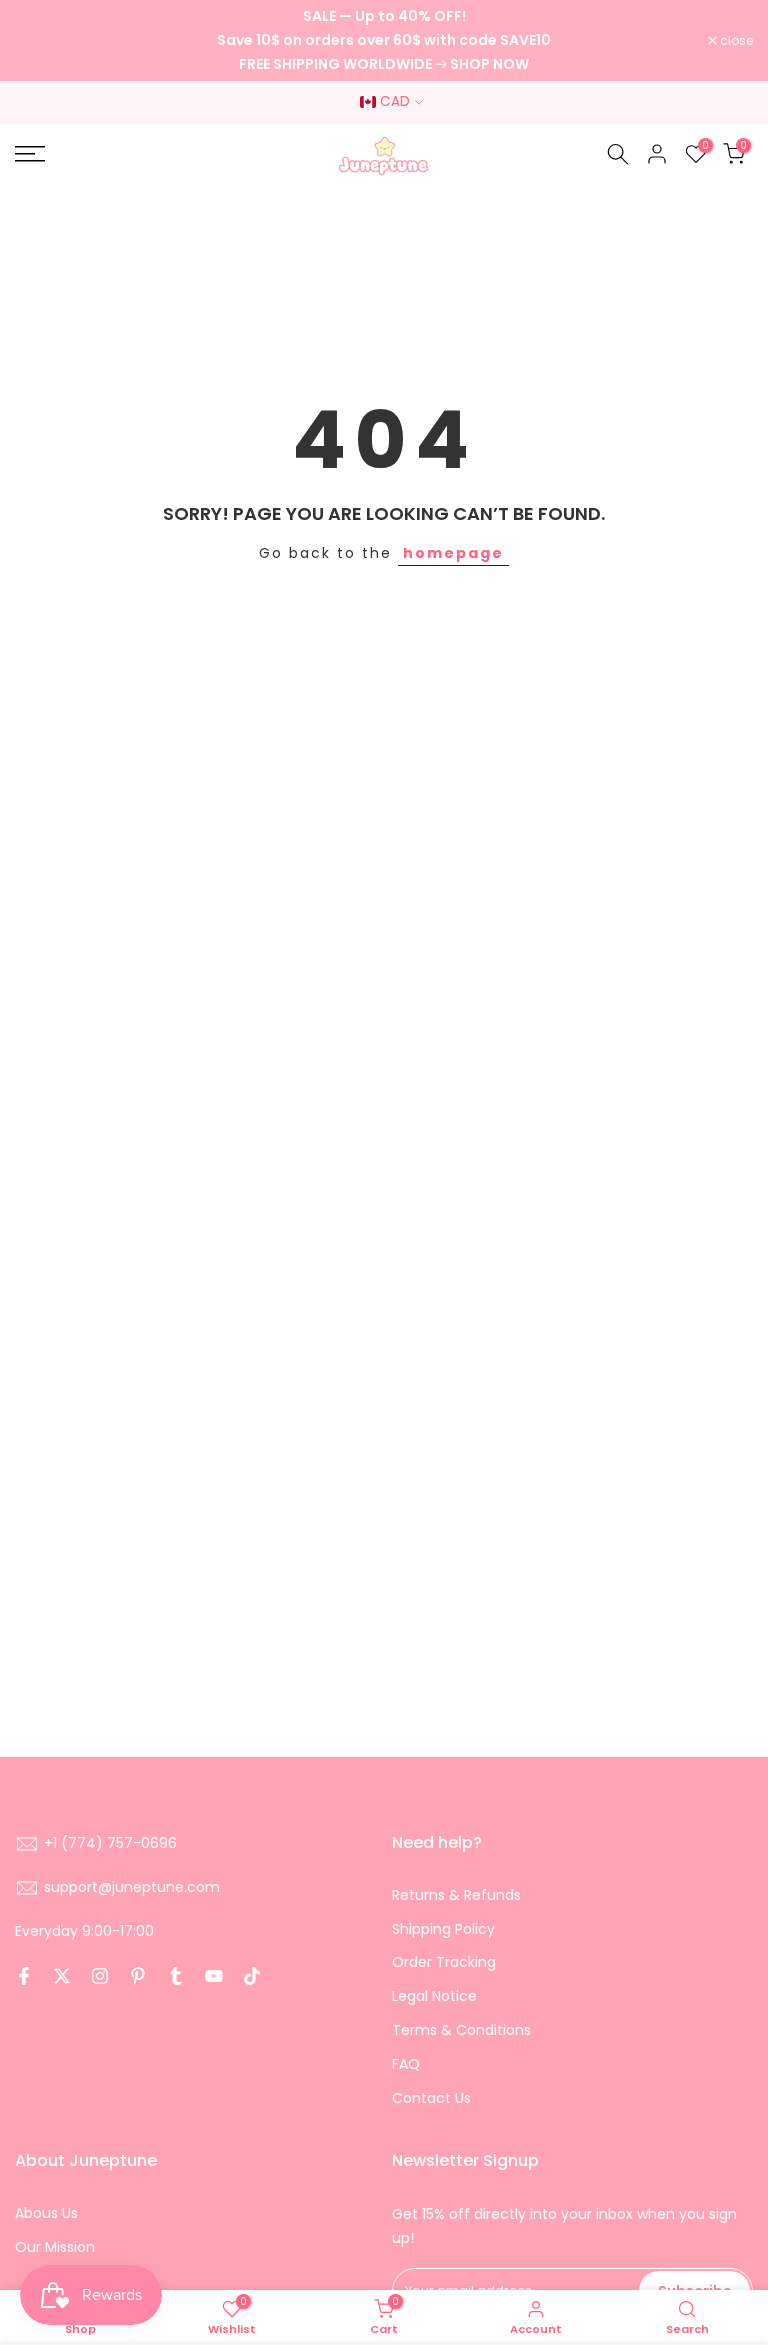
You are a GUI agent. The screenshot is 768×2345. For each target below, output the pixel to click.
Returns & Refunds (456, 1895)
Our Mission (55, 2247)
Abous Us (46, 2213)
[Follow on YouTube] (214, 1976)
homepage (453, 553)
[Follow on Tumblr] (176, 1976)
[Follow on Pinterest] (138, 1976)
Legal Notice (434, 1996)
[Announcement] (384, 40)
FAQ (406, 2064)
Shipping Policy (443, 1929)
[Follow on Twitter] (62, 1976)
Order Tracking (444, 1962)
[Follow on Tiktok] (252, 1976)
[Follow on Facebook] (24, 1976)
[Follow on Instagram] (100, 1976)
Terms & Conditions (461, 2030)
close (42, 41)
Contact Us (431, 2098)
